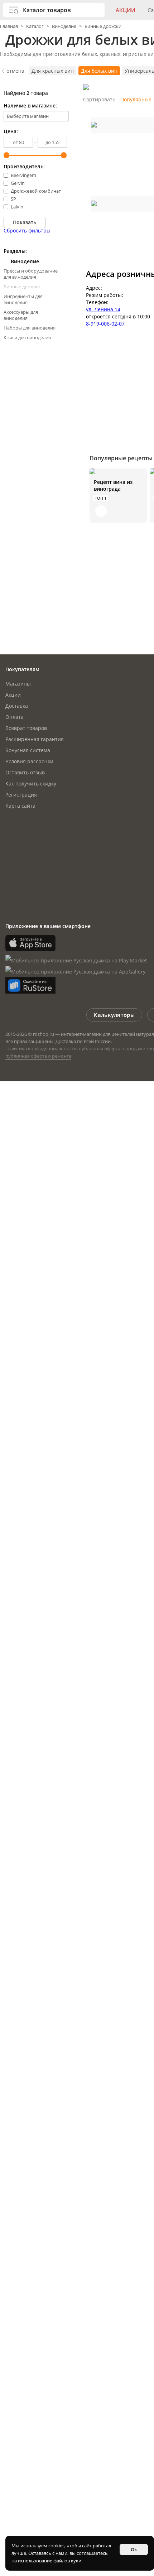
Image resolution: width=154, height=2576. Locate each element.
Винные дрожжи (103, 26)
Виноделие (64, 26)
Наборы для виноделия (30, 328)
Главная (9, 26)
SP (13, 199)
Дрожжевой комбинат (36, 191)
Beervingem (23, 175)
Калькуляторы (114, 1015)
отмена (15, 71)
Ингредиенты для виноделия (23, 299)
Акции (126, 10)
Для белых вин (99, 71)
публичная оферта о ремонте (38, 1056)
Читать (101, 511)
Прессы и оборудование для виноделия (31, 274)
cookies (56, 2546)
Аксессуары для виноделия (21, 315)
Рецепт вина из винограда (113, 485)
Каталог (35, 26)
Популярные (136, 99)
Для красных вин (53, 71)
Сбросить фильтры (27, 230)
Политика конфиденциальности (41, 1048)
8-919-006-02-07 (105, 324)
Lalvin (17, 207)
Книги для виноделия (27, 337)
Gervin (18, 183)
